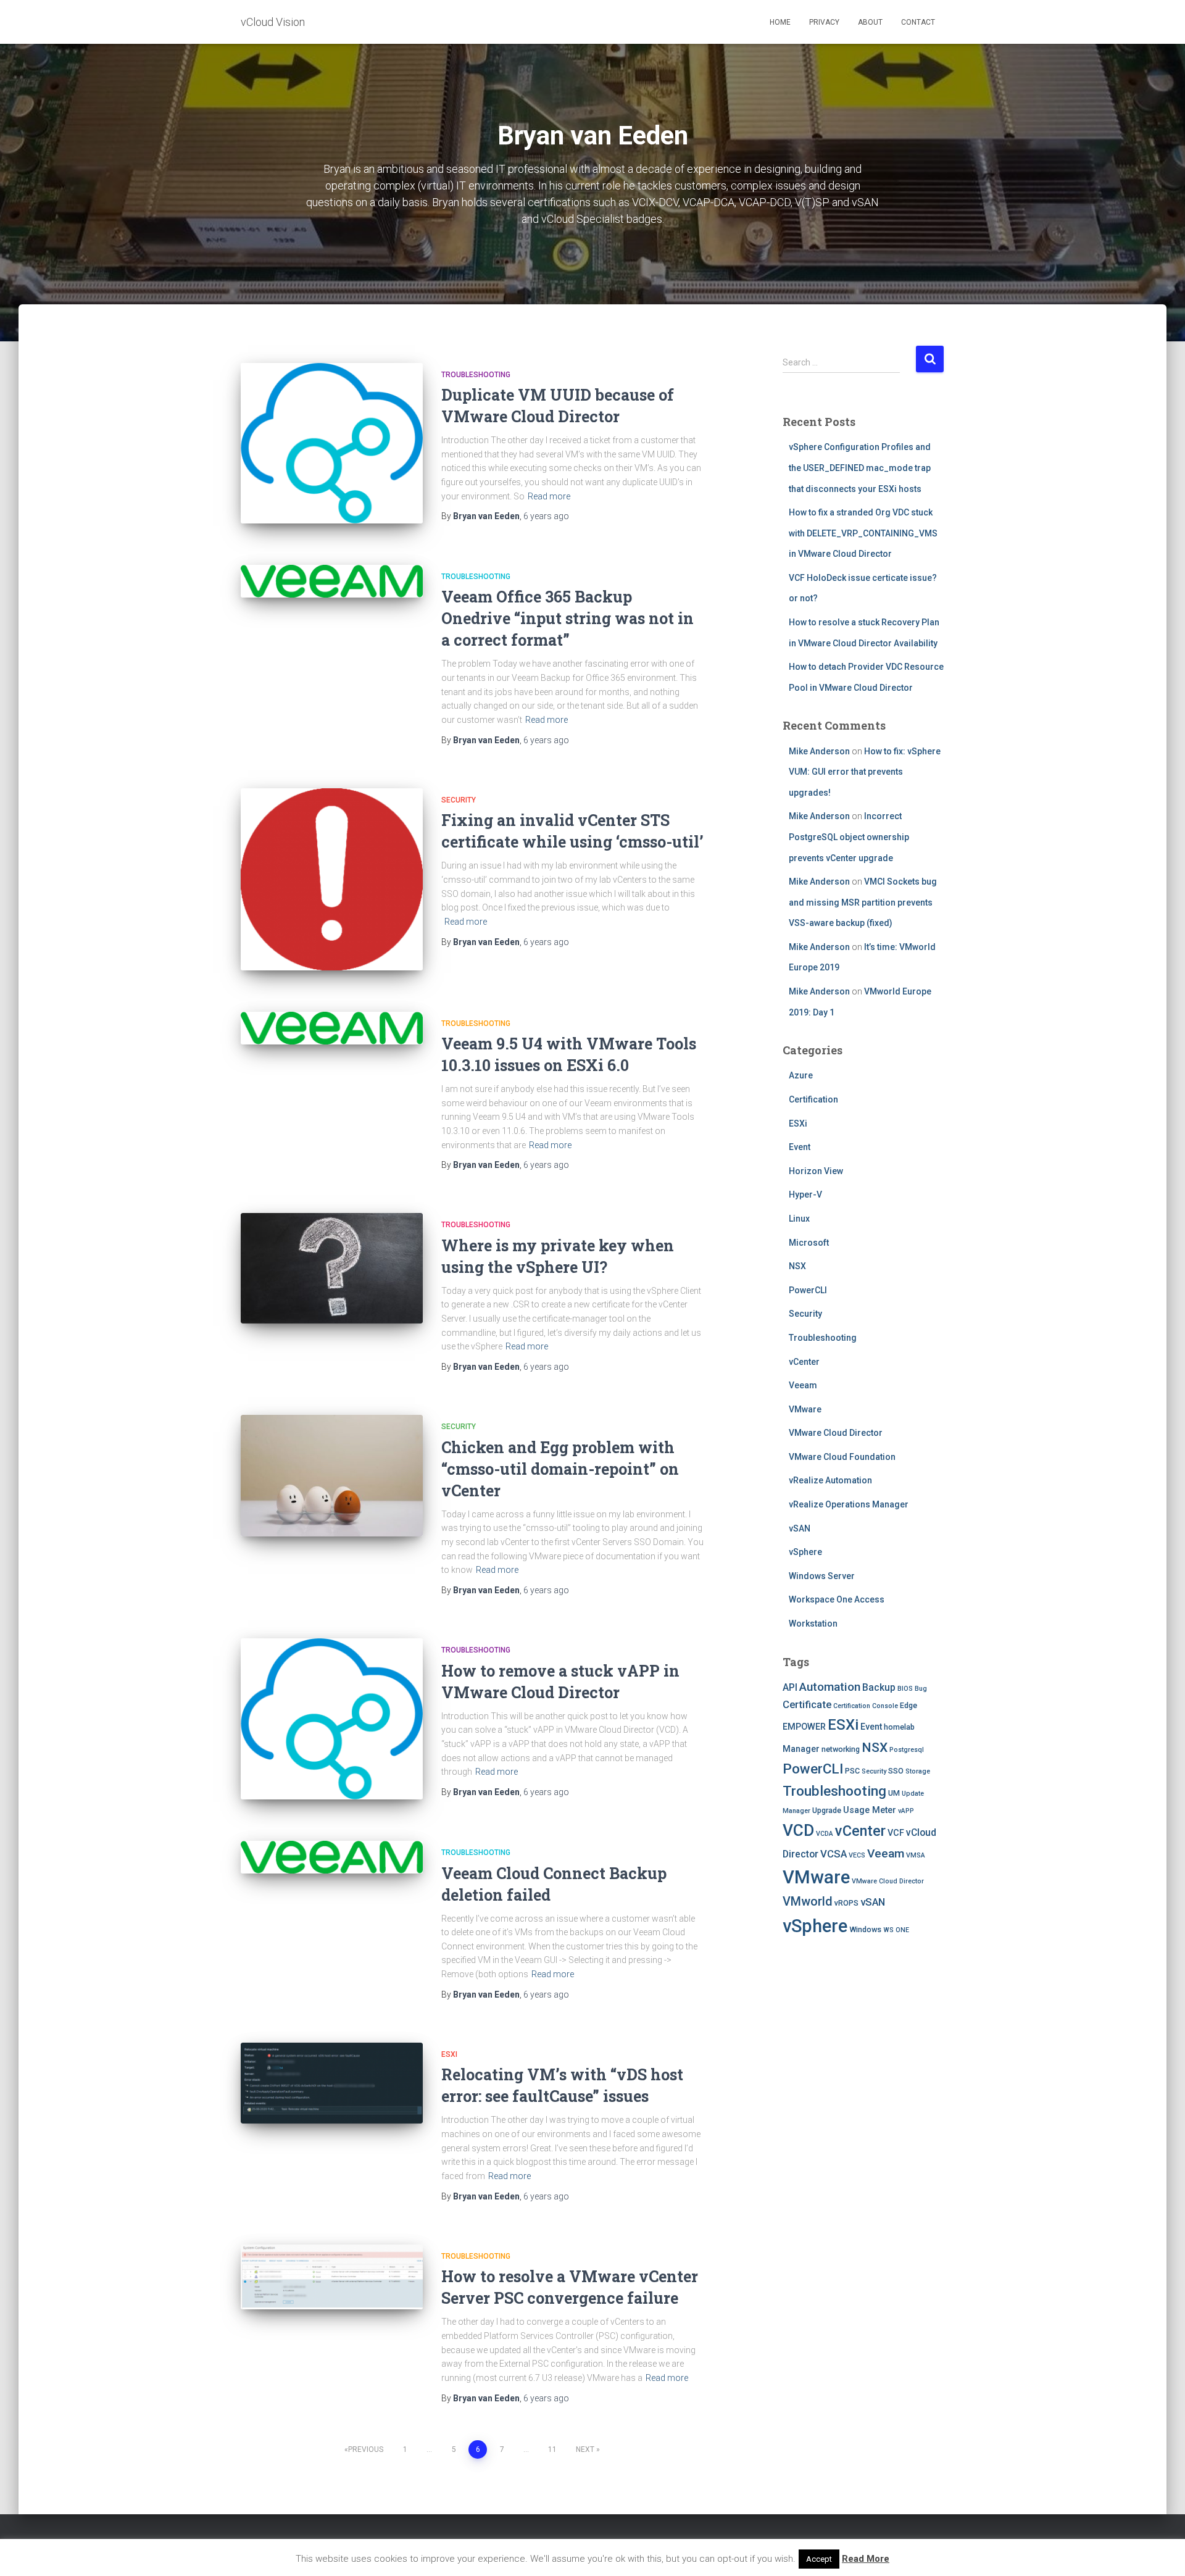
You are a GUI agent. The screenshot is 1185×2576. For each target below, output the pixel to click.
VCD (798, 1830)
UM (894, 1793)
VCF (896, 1833)
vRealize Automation (830, 1480)
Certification (813, 1099)
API (790, 1688)
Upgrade (827, 1810)
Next (585, 2449)
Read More (866, 2559)
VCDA (825, 1834)
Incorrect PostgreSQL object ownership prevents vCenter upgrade (849, 837)
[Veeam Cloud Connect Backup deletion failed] (332, 1857)
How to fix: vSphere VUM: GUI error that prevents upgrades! (865, 772)
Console (885, 1706)
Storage (918, 1771)
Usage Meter (870, 1810)
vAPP (906, 1811)
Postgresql (907, 1750)
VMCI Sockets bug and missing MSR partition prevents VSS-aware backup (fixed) (863, 902)
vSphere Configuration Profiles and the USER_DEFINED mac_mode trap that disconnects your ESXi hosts (860, 468)
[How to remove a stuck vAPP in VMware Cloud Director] (332, 1719)
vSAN (800, 1528)
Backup (879, 1688)
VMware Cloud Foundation (842, 1457)
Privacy (824, 22)
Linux (799, 1219)
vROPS (846, 1903)
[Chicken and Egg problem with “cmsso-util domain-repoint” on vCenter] (332, 1476)
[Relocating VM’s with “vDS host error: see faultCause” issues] (332, 2083)
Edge (908, 1705)
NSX (797, 1266)
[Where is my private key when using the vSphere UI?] (332, 1268)
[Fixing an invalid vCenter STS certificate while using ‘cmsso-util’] (332, 879)
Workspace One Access (837, 1599)
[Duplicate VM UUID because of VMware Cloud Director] (332, 444)
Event (800, 1147)
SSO (896, 1771)
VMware (805, 1409)
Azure (801, 1075)
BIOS (905, 1689)
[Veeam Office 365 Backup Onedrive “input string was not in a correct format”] (332, 581)
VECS (857, 1855)
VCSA (834, 1854)
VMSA (916, 1855)
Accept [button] (819, 2559)
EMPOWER (804, 1727)
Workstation (813, 1624)
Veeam (803, 1385)
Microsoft (809, 1243)
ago (546, 516)
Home (780, 22)
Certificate (807, 1704)
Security (459, 800)
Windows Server (822, 1576)
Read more (549, 496)
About (870, 22)
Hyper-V (805, 1194)
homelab (899, 1727)
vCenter (804, 1362)
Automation (830, 1687)
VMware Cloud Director (836, 1433)
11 (552, 2449)
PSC (852, 1771)
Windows (865, 1929)
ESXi (449, 2054)
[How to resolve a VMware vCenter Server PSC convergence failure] (332, 2277)
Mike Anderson (819, 751)
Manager (801, 1749)
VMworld (808, 1902)
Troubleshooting (476, 375)
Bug (921, 1689)
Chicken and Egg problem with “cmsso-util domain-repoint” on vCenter (560, 1469)
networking (841, 1749)
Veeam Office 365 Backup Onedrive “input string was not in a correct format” (568, 618)
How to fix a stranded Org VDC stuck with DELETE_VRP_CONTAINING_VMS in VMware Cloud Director (863, 533)
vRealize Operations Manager (849, 1504)
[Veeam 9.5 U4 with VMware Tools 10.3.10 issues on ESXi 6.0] (332, 1028)
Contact (918, 22)
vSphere (805, 1552)
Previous (366, 2449)
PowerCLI (808, 1290)
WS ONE (896, 1930)
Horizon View (816, 1171)
